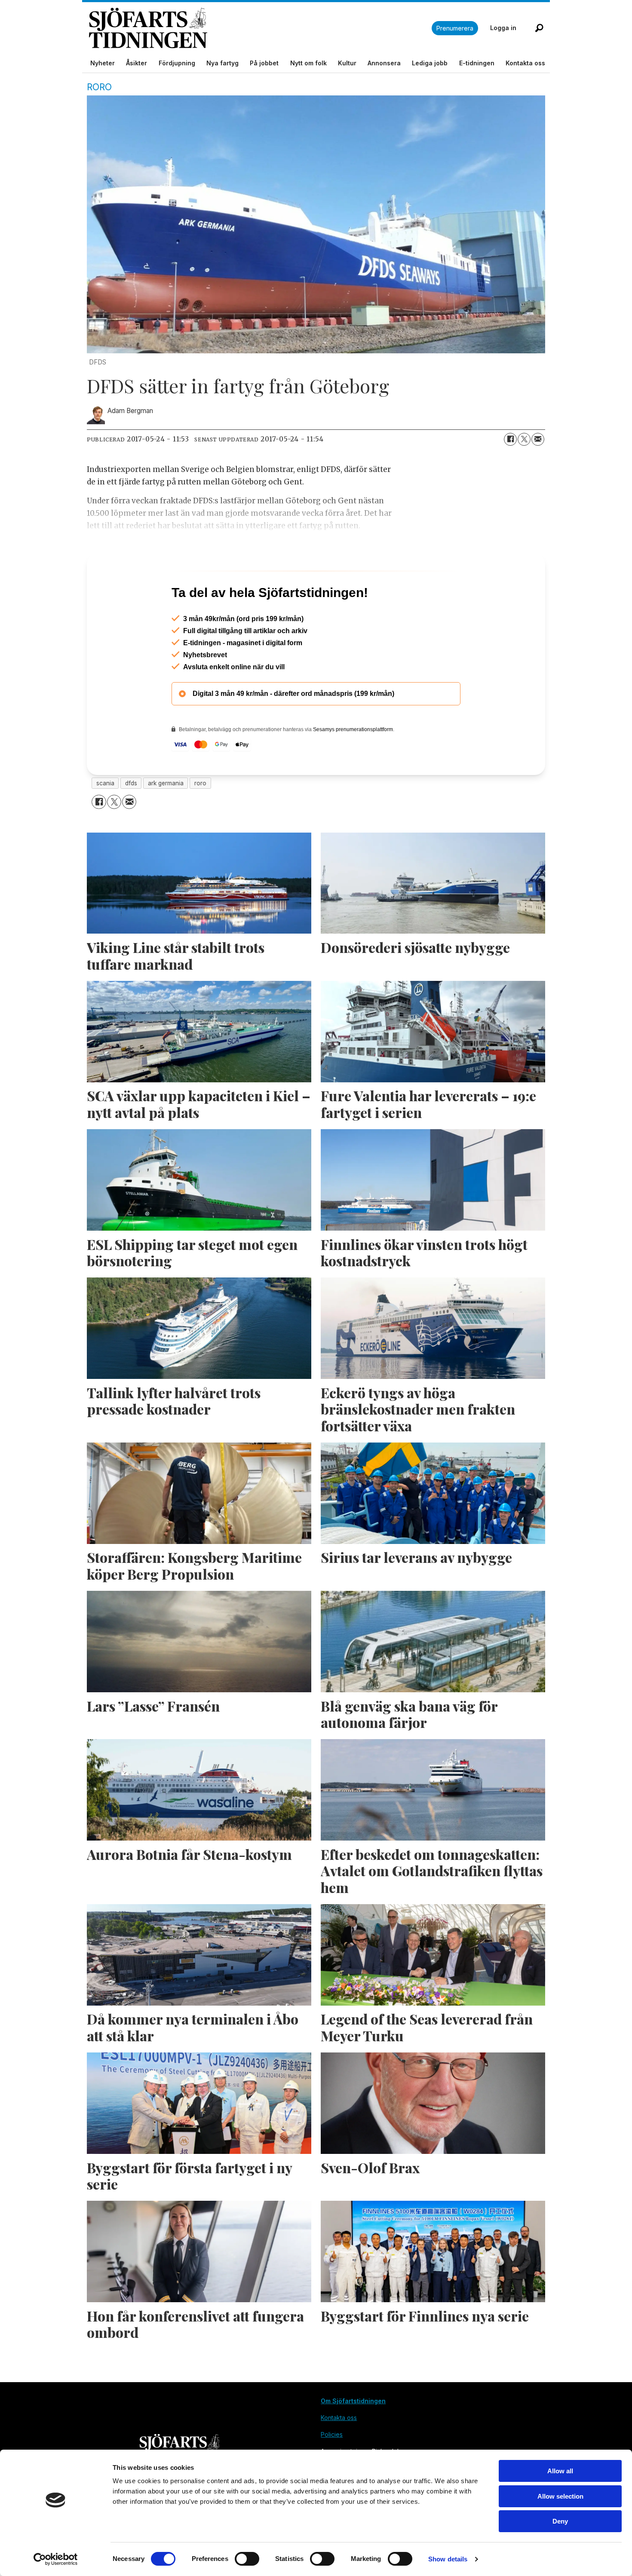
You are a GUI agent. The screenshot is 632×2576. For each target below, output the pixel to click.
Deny (560, 2521)
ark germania (166, 820)
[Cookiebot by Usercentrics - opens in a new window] (56, 2559)
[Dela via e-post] (538, 439)
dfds (131, 820)
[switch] (247, 2559)
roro (200, 820)
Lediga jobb (430, 63)
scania (105, 820)
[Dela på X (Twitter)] (524, 439)
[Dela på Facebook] (510, 439)
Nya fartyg (222, 63)
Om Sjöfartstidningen (353, 2438)
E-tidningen (477, 63)
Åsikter (137, 63)
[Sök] (539, 28)
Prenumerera (455, 28)
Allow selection (560, 2496)
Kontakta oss (525, 63)
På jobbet (264, 63)
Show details (448, 2559)
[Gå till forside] (260, 28)
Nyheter (103, 63)
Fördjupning (177, 63)
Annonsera (384, 63)
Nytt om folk (308, 63)
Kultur (347, 63)
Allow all (560, 2471)
